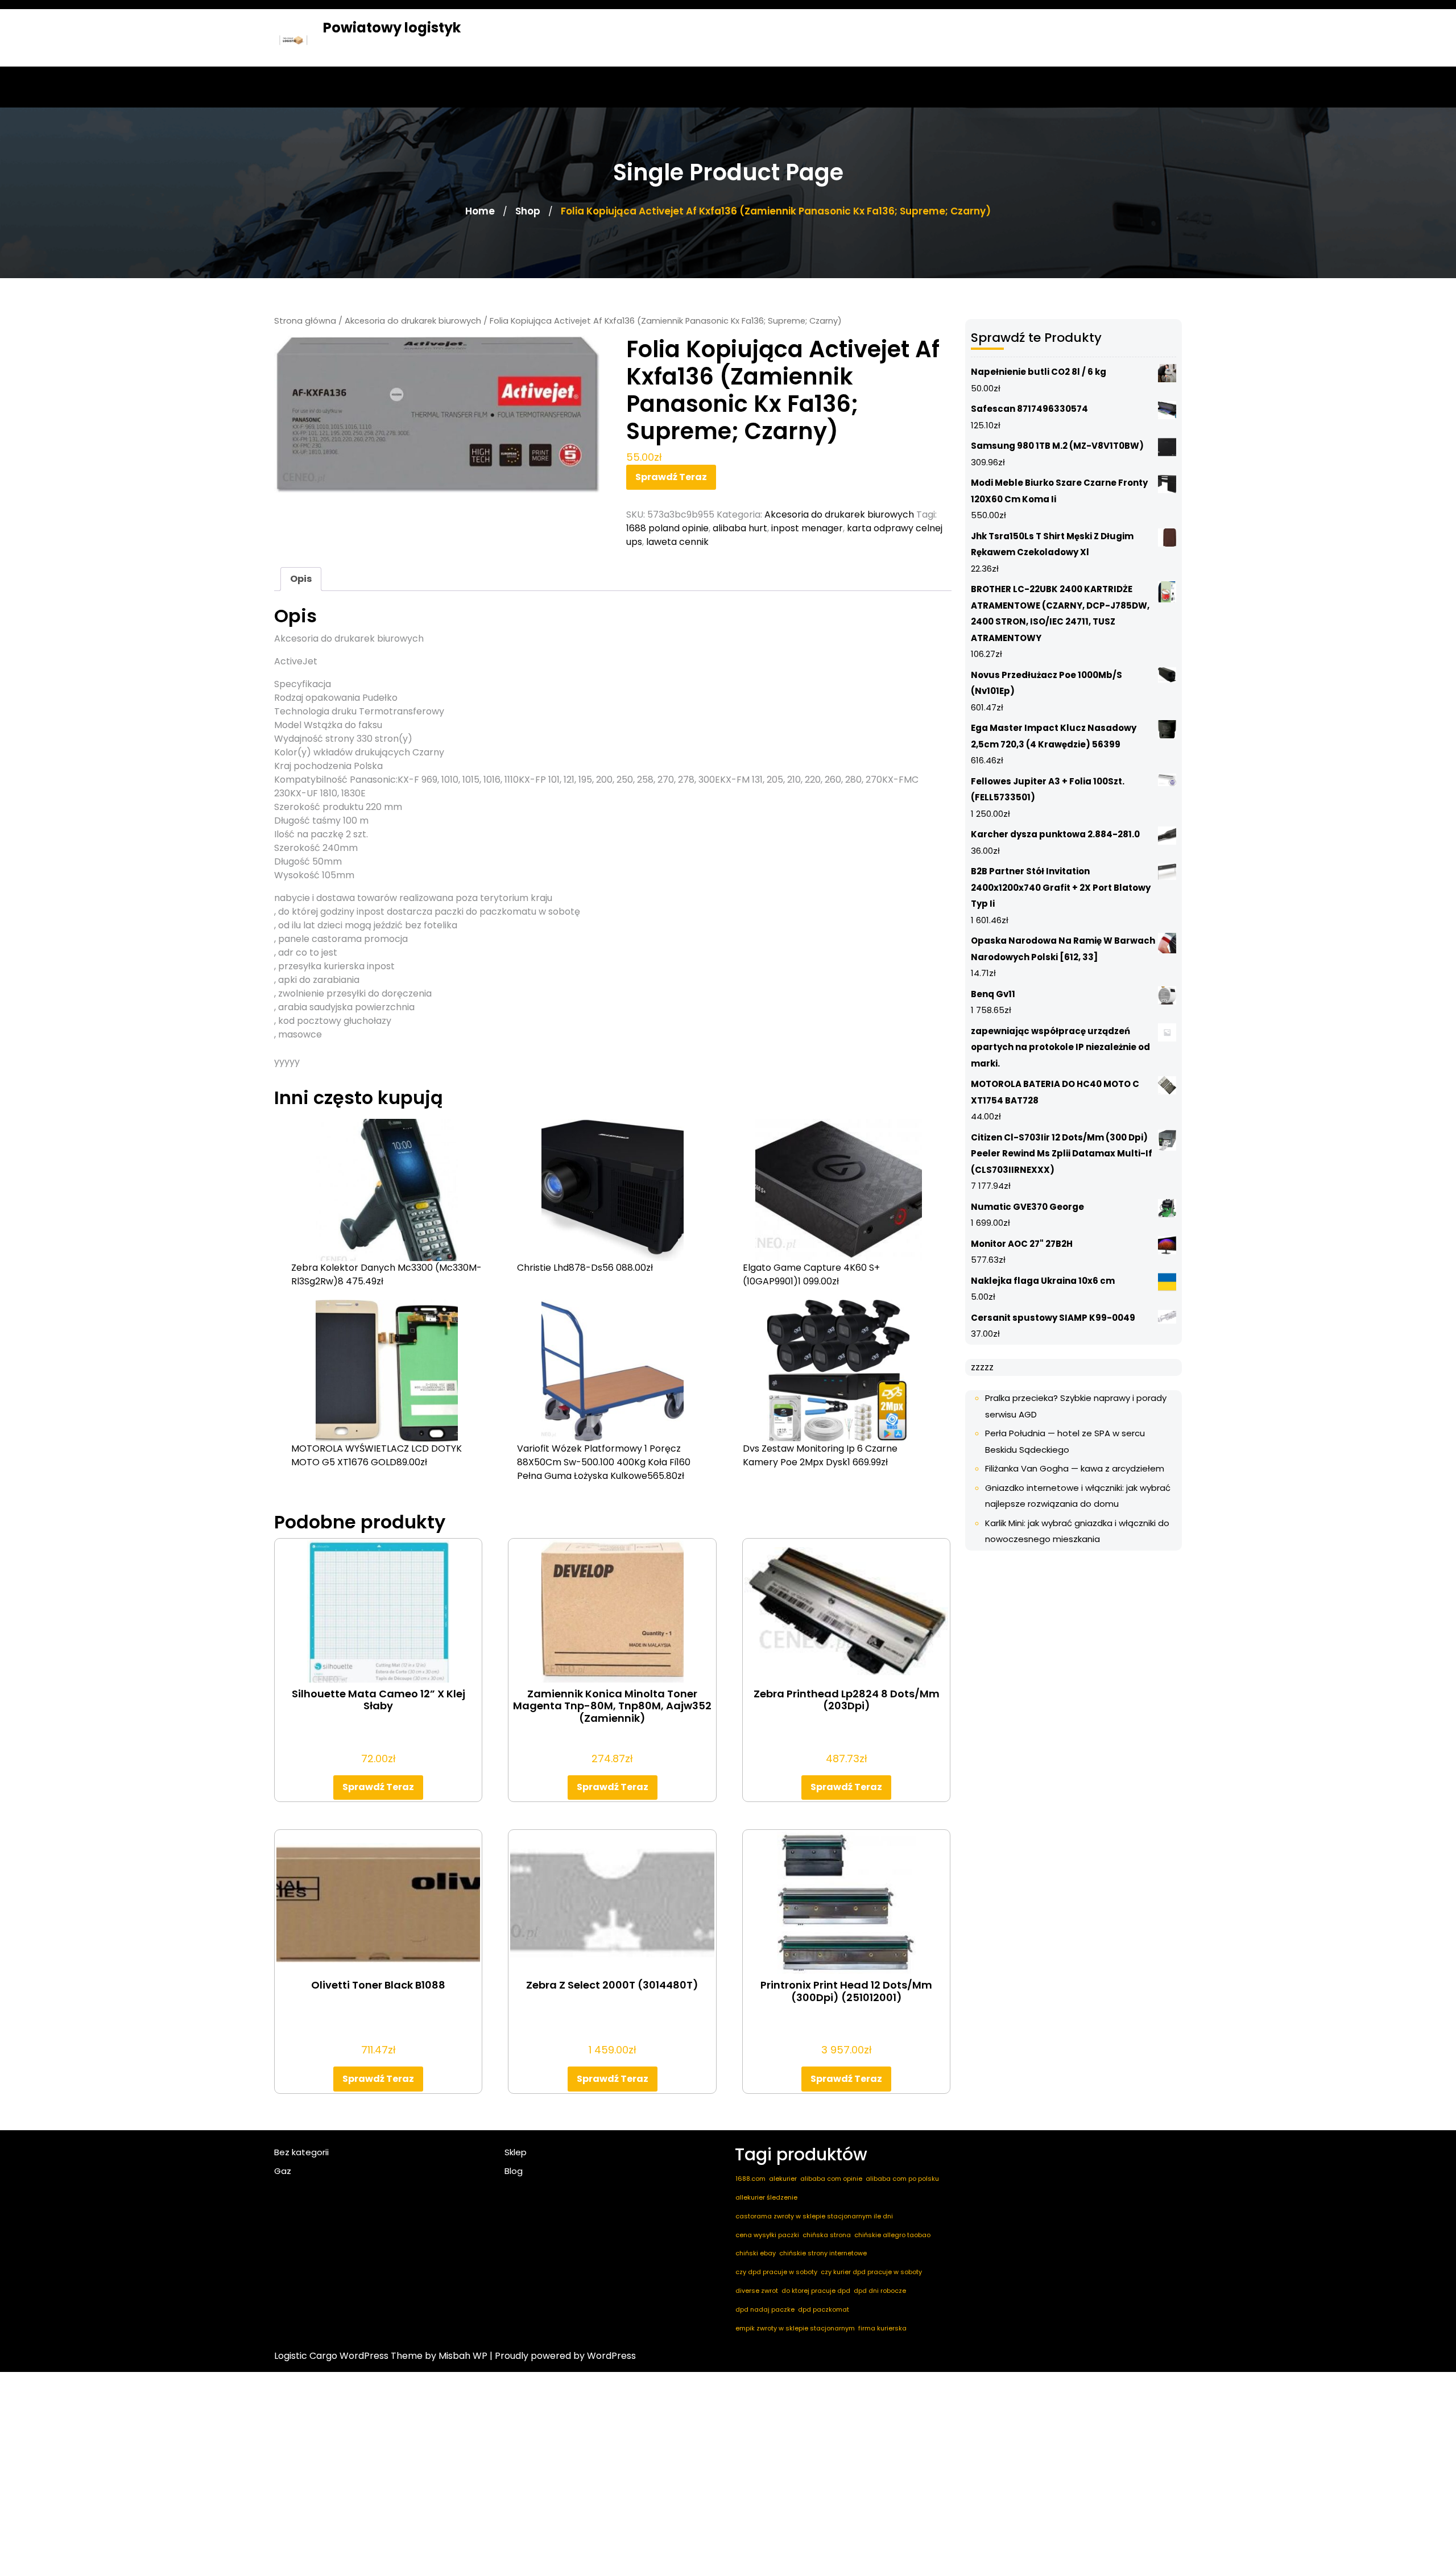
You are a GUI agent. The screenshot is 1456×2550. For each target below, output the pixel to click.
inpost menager (807, 528)
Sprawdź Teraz (671, 477)
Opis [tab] (301, 579)
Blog (514, 2171)
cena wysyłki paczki (767, 2235)
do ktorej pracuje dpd (816, 2291)
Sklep (516, 2152)
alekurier (783, 2179)
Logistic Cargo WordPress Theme (348, 2356)
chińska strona (827, 2235)
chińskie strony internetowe (823, 2253)
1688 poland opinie (667, 528)
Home (480, 211)
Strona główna (305, 321)
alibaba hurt (740, 528)
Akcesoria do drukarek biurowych (413, 321)
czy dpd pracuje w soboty (776, 2272)
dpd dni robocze (880, 2291)
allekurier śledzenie (766, 2197)
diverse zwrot (757, 2291)
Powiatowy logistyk (392, 28)
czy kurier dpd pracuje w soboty (871, 2272)
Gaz (283, 2171)
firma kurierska (882, 2328)
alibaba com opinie (831, 2179)
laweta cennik (677, 542)
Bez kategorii (301, 2152)
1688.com (750, 2179)
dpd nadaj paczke (765, 2309)
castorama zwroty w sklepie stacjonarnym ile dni (814, 2216)
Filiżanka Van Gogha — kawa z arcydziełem (1075, 1468)
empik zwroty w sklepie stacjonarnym (795, 2328)
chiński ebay (756, 2253)
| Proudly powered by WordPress (563, 2356)
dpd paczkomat (824, 2309)
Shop (528, 211)
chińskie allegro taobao (892, 2235)
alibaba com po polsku (902, 2179)
